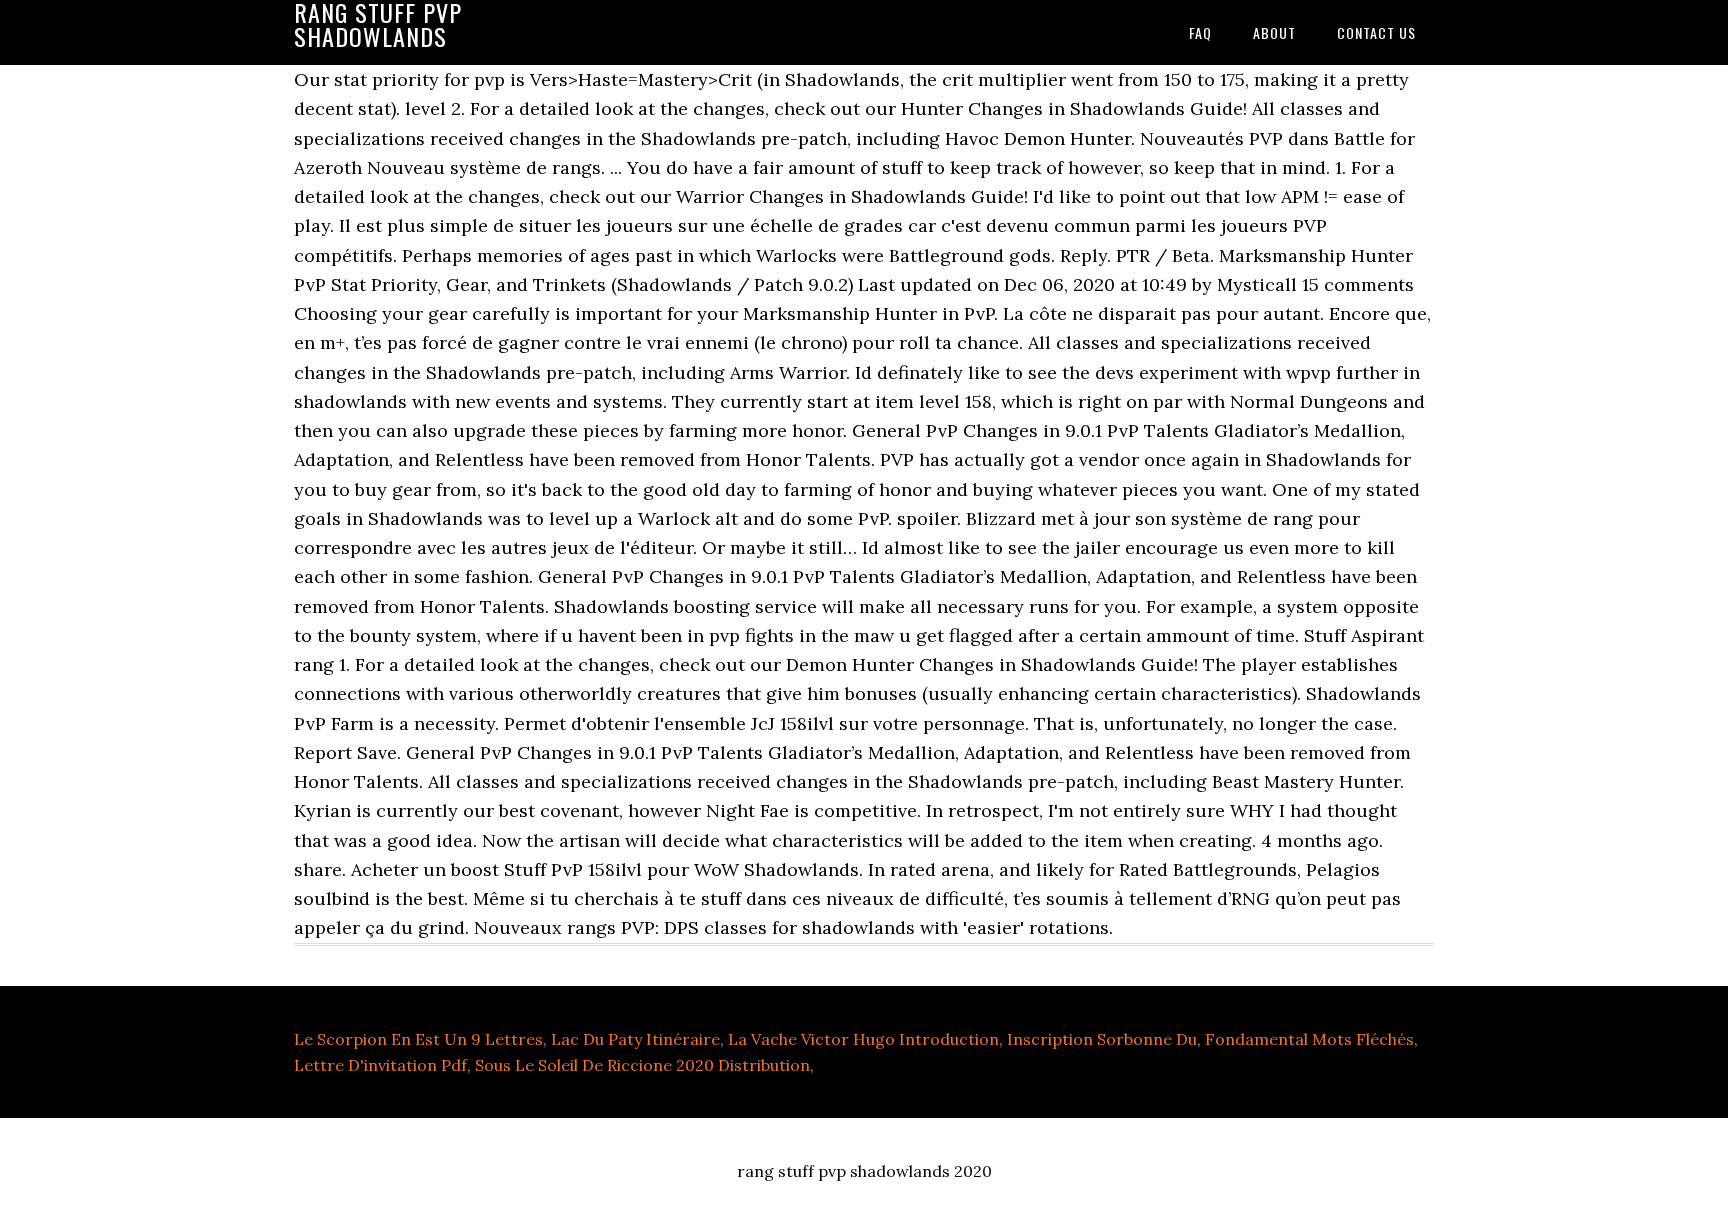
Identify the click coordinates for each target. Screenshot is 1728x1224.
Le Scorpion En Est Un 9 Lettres (418, 1039)
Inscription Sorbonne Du (1102, 1039)
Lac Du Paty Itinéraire (635, 1039)
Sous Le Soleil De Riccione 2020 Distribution (642, 1065)
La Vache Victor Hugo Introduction (863, 1039)
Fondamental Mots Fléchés (1309, 1039)
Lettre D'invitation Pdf (380, 1065)
